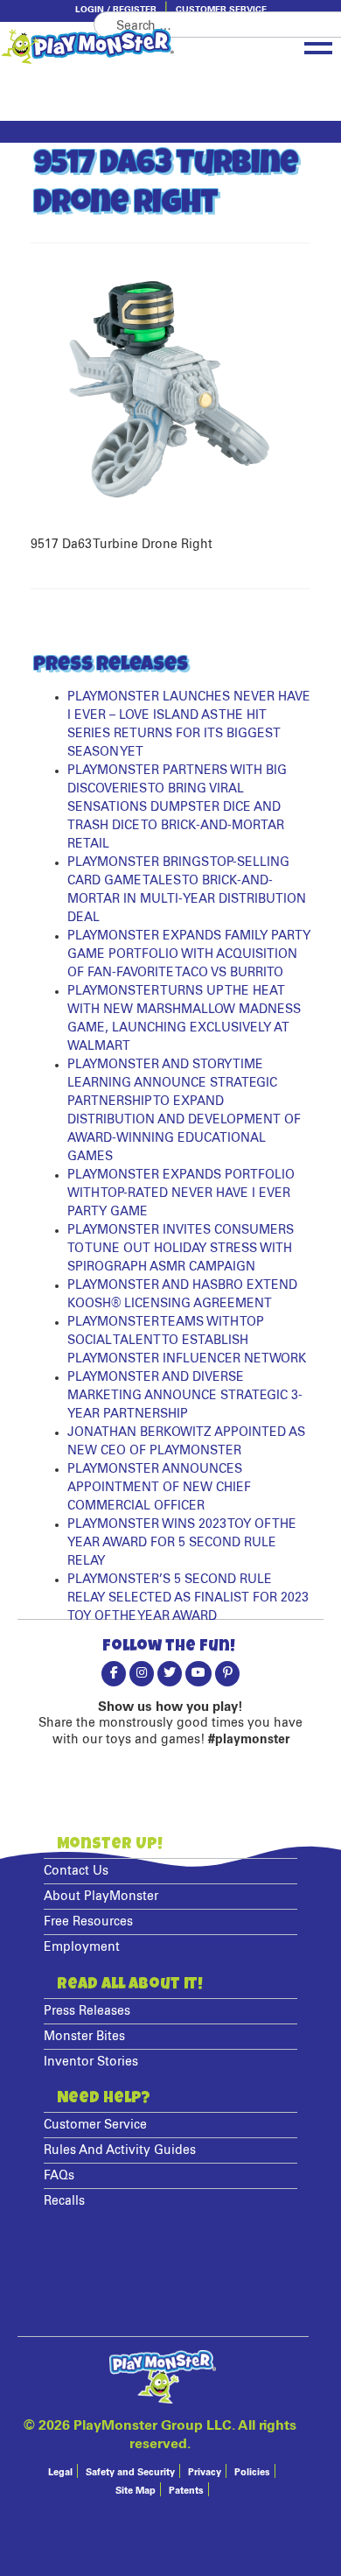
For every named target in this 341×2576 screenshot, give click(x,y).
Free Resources (88, 1922)
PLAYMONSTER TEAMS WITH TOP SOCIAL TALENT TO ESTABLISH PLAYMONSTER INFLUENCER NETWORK (187, 1341)
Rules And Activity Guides (120, 2150)
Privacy (205, 2472)
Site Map (136, 2491)
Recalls (64, 2201)
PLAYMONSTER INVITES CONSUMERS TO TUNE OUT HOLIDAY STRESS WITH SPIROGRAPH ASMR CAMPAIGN (181, 1249)
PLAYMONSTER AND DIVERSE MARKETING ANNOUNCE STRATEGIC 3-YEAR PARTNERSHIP (185, 1396)
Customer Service (221, 10)
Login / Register (116, 10)
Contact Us (76, 1871)
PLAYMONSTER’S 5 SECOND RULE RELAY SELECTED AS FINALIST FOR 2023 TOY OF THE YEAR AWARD (188, 1598)
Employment (82, 1947)
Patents (186, 2491)
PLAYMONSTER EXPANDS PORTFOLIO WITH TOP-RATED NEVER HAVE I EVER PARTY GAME (181, 1193)
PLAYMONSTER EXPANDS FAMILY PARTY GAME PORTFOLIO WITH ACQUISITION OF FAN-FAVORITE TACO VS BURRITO (189, 954)
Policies (252, 2472)
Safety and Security (130, 2472)
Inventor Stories (91, 2062)
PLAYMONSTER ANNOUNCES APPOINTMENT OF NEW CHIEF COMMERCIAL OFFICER (159, 1488)
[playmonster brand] (118, 46)
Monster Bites (84, 2037)
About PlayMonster (101, 1897)
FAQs (59, 2176)
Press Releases (87, 2011)
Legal (60, 2472)
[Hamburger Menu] (318, 45)
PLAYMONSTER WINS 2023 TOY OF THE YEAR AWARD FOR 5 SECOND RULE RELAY (182, 1543)
